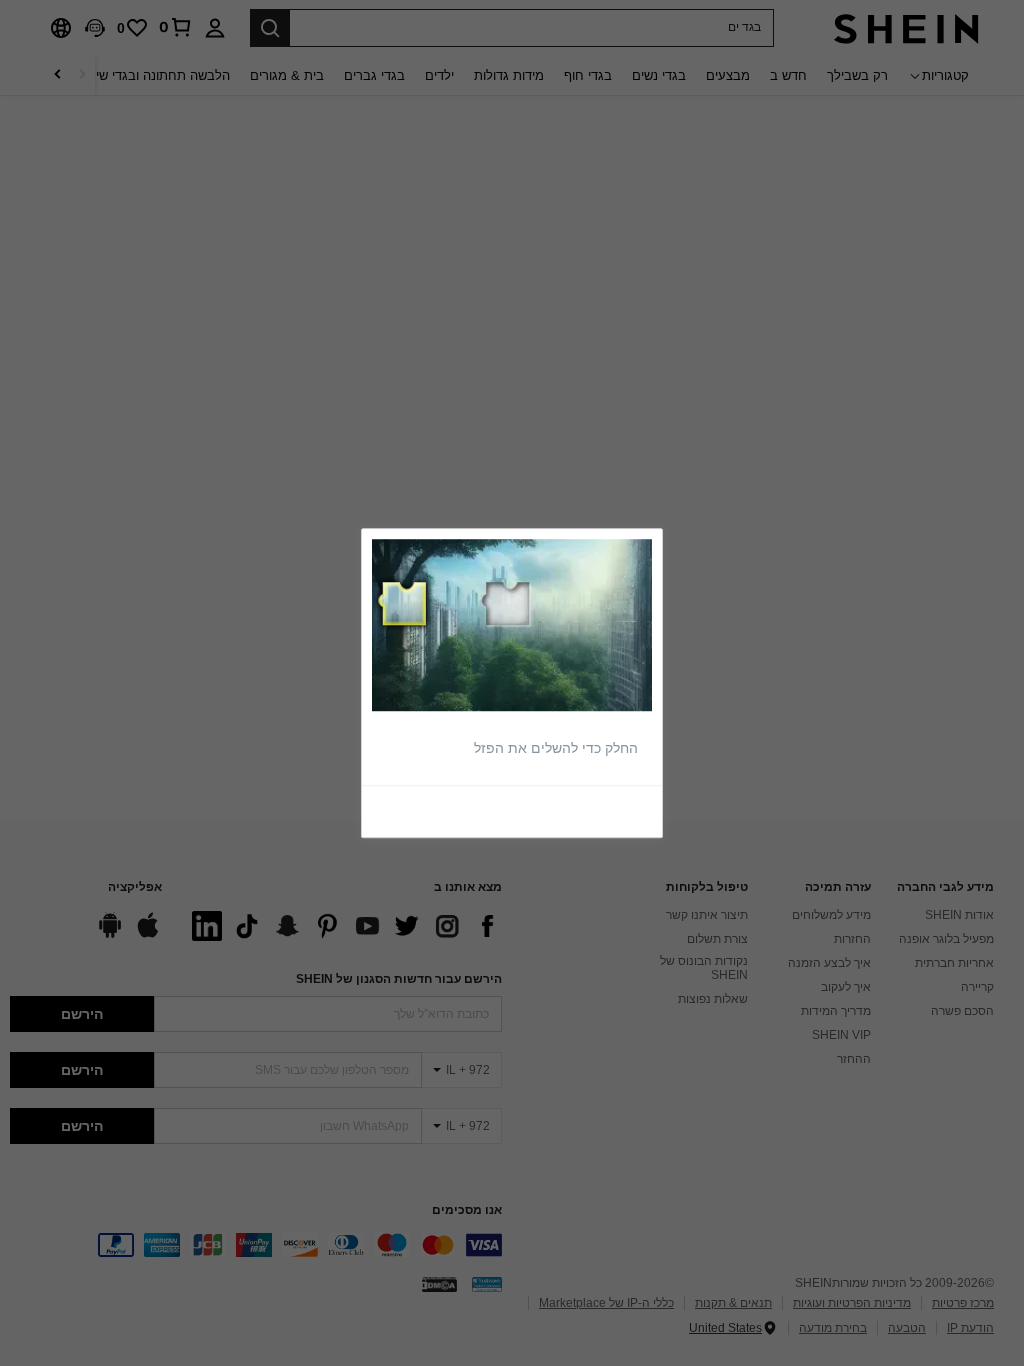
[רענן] (606, 810)
